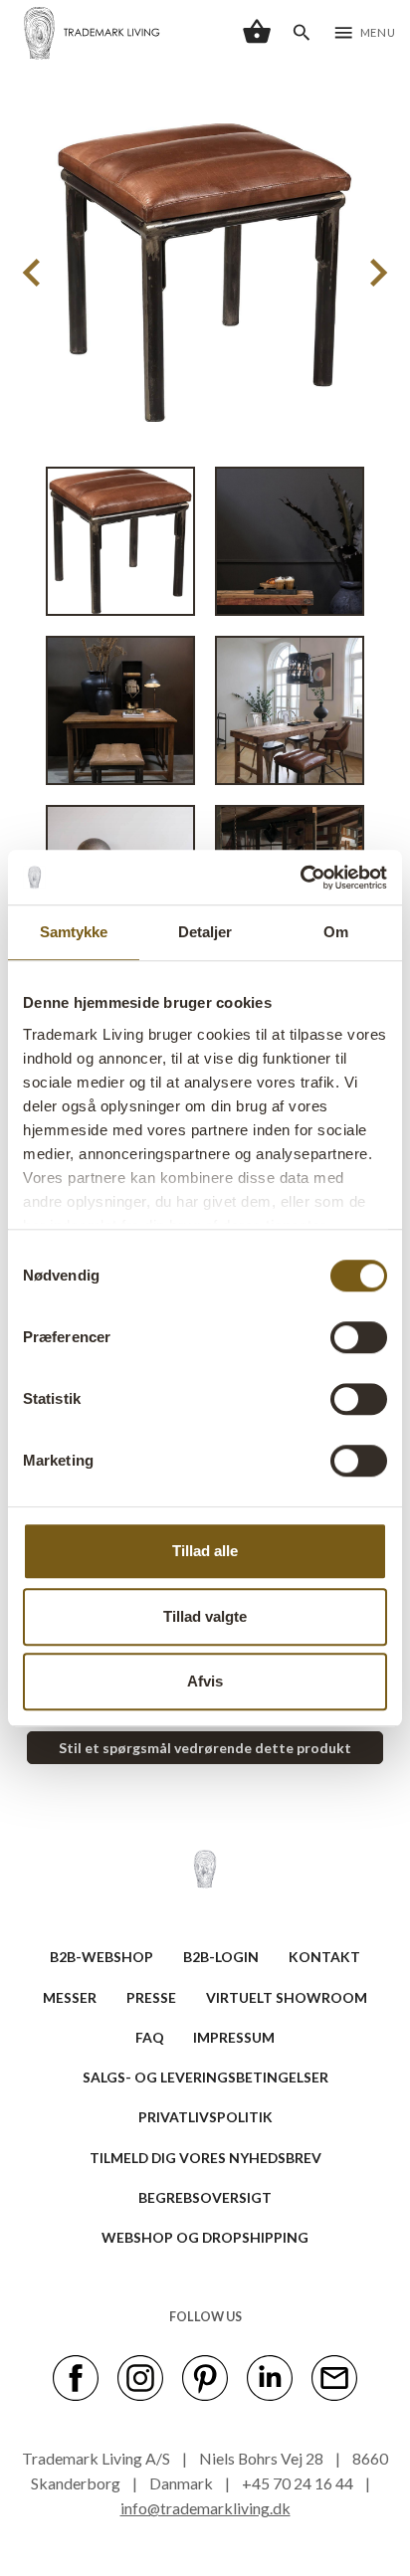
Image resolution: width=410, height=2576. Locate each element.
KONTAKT (324, 1957)
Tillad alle (205, 1551)
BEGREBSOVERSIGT (205, 2197)
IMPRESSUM (234, 2037)
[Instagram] (140, 2377)
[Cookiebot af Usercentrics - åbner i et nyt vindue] (300, 878)
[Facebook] (76, 2377)
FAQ (150, 2037)
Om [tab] (336, 932)
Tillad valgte (205, 1616)
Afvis (205, 1681)
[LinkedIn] (270, 2377)
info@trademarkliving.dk (205, 2508)
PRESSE (151, 1997)
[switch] (359, 1337)
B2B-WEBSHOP (102, 1957)
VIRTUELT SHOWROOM (287, 1997)
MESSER (70, 1997)
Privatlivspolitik (205, 2117)
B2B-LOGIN (221, 1957)
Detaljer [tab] (205, 932)
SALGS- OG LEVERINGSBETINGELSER (205, 2077)
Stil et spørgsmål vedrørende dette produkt (205, 1748)
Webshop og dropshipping (205, 2237)
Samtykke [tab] (74, 932)
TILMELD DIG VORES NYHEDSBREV (205, 2158)
